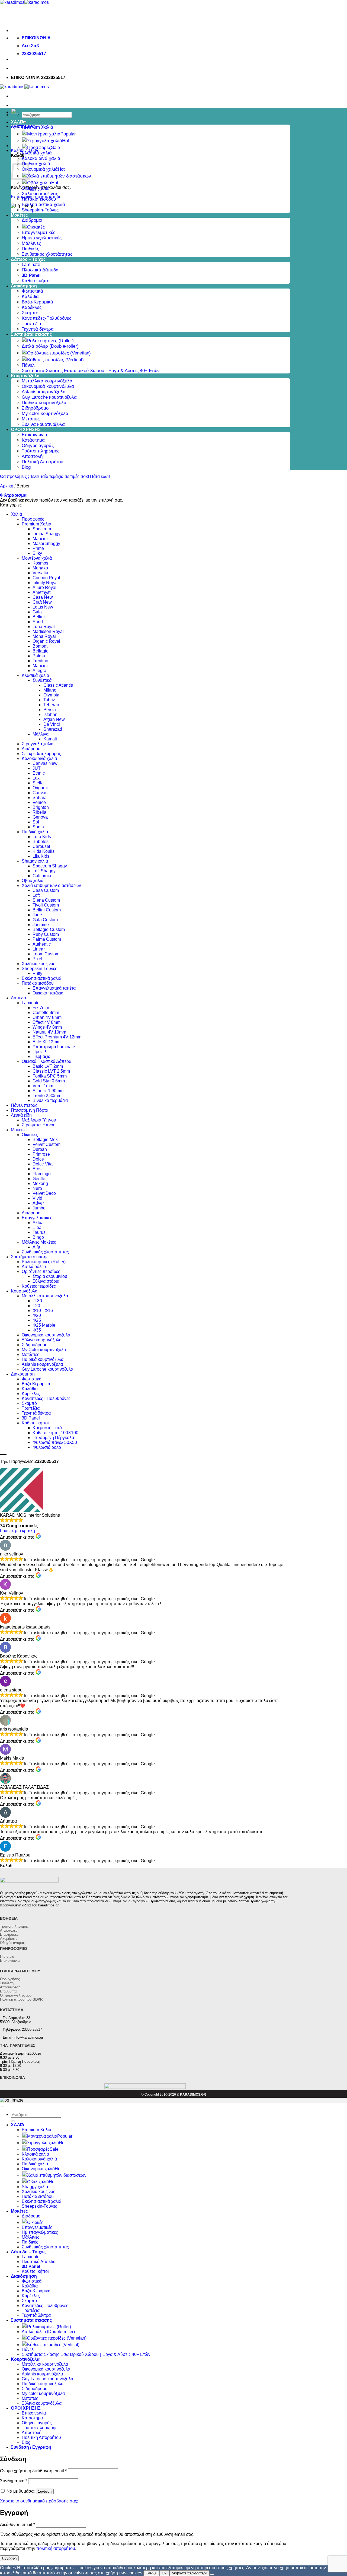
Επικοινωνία (34, 435)
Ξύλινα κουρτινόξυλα (43, 424)
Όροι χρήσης (10, 1979)
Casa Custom (46, 890)
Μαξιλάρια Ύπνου (39, 1120)
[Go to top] (2, 2106)
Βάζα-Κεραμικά (37, 302)
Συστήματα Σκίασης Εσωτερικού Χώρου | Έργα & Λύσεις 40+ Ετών (91, 371)
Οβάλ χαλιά (39, 183)
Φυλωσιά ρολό (47, 1447)
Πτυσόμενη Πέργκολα (53, 1438)
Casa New (43, 597)
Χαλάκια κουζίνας (40, 194)
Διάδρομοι (32, 220)
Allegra (39, 671)
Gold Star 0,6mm (49, 1081)
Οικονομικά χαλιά (40, 169)
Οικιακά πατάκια (48, 993)
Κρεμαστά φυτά (47, 1428)
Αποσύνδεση (10, 1987)
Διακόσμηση (24, 286)
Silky (37, 553)
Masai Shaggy (46, 544)
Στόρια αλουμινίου (50, 1276)
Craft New (42, 602)
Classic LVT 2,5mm (51, 1071)
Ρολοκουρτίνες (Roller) (50, 341)
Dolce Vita (43, 1164)
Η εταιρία (7, 1956)
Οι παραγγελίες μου (16, 1995)
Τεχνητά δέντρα (38, 329)
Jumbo (39, 1208)
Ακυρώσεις (9, 1939)
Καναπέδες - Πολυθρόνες (46, 1398)
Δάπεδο (18, 998)
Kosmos (40, 563)
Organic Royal (46, 641)
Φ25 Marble (44, 1325)
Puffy (37, 973)
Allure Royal (44, 587)
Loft (36, 895)
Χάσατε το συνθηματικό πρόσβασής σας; (39, 2501)
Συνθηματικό (14, 2481)
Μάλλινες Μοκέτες (39, 1242)
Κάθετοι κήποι (36, 281)
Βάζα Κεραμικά (36, 1384)
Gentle (39, 1179)
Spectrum (42, 529)
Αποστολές (9, 1930)
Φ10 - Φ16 (43, 1311)
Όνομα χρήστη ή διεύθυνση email (33, 2471)
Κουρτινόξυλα (25, 376)
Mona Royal (44, 636)
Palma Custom (47, 939)
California (42, 876)
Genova (40, 817)
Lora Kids (42, 837)
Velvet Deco (44, 1193)
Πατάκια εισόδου (39, 199)
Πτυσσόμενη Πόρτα (30, 1110)
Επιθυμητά (8, 1991)
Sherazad (53, 729)
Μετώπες (30, 1354)
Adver (38, 1203)
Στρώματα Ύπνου (39, 1125)
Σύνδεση (7, 1983)
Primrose (41, 1154)
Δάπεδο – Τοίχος (28, 259)
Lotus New (43, 607)
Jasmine (41, 925)
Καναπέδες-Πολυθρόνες (46, 318)
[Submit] (13, 2121)
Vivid (37, 1198)
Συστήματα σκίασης (30, 1257)
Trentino (40, 661)
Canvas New (45, 763)
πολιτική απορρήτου (56, 2548)
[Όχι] (212, 2574)
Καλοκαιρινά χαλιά (41, 158)
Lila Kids (41, 856)
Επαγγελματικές (38, 232)
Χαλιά (16, 514)
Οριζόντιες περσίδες (41, 1271)
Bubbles (41, 842)
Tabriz (49, 700)
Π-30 (37, 1301)
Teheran (51, 705)
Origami (40, 788)
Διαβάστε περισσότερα (189, 2573)
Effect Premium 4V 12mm (57, 1037)
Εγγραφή (9, 2558)
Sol (36, 822)
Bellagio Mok (45, 1140)
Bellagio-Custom (49, 929)
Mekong (40, 1184)
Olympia (51, 695)
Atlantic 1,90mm (48, 1091)
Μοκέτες (19, 215)
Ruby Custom (46, 934)
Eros (37, 1169)
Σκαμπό (30, 313)
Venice (39, 802)
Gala (37, 612)
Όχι (165, 2573)
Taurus (39, 1232)
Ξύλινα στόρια (46, 1281)
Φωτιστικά (32, 291)
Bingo (38, 1237)
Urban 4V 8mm (47, 1017)
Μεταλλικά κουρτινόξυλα (47, 381)
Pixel (37, 959)
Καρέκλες (32, 307)
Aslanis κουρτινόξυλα (44, 392)
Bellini (39, 617)
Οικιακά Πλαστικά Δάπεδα (46, 1061)
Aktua (38, 1223)
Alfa (36, 1247)
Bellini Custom (47, 910)
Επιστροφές (9, 1935)
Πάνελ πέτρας (24, 1105)
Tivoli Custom (46, 905)
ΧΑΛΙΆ (18, 122)
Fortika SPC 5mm (50, 1076)
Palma (39, 656)
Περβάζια (41, 1056)
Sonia (38, 827)
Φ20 (37, 1315)
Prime (38, 548)
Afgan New (54, 719)
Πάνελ (28, 365)
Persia (50, 710)
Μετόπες (31, 419)
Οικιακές (36, 227)
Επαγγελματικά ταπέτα (54, 988)
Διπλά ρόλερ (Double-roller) (50, 346)
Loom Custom (46, 954)
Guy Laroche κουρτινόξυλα (49, 397)
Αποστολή (32, 456)
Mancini (40, 539)
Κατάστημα (33, 440)
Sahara (40, 798)
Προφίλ (40, 1052)
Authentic (42, 944)
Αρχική (7, 486)
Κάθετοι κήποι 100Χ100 (55, 1433)
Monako (40, 568)
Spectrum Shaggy (50, 866)
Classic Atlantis (58, 685)
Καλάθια (30, 297)
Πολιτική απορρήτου (21, 1999)
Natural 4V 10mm (49, 1032)
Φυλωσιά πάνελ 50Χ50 (55, 1442)
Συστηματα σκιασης (31, 334)
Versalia (40, 573)
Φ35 (37, 1330)
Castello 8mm (46, 1013)
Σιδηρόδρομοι (36, 408)
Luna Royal (44, 627)
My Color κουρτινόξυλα (44, 1350)
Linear (39, 949)
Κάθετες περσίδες (39, 1286)
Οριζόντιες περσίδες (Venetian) (59, 353)
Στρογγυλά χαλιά (45, 141)
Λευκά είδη (21, 1115)
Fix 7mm (41, 1008)
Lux (36, 778)
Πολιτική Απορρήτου (42, 462)
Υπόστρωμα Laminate (54, 1047)
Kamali (50, 739)
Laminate (31, 264)
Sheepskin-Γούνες (40, 210)
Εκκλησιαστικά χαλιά (43, 205)
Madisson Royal (48, 631)
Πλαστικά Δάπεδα (40, 270)
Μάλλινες (31, 243)
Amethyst (41, 592)
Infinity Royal (45, 583)
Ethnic (39, 773)
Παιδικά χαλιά (36, 164)
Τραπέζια (31, 324)
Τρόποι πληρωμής (41, 451)
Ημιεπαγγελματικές (42, 238)
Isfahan (50, 715)
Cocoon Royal (46, 578)
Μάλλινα (41, 734)
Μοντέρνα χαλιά (44, 134)
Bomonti (41, 646)
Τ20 (36, 1306)
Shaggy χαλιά (36, 188)
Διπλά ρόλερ (34, 1267)
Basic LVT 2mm (48, 1066)
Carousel (41, 846)
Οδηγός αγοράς (38, 446)
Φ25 (37, 1320)
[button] (13, 495)
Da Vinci (52, 724)
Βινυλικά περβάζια (50, 1100)
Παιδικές (30, 249)
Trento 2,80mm (47, 1096)
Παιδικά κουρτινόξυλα (44, 403)
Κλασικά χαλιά (37, 153)
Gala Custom (45, 920)
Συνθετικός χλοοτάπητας (47, 254)
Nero (37, 1188)
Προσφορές (39, 148)
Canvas (40, 793)
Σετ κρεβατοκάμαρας (41, 754)
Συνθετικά (42, 680)
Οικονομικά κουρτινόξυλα (48, 386)
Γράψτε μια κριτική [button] (17, 1531)
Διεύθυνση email (17, 2525)
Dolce (38, 1159)
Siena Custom (46, 900)
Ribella (39, 812)
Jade (37, 915)
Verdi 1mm (43, 1086)
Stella (38, 783)
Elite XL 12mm (46, 1042)
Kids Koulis (44, 851)
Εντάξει (152, 2573)
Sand (38, 622)
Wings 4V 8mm (47, 1027)
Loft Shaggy (44, 871)
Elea (37, 1227)
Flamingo (42, 1174)
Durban (40, 1149)
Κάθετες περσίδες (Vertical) (55, 360)
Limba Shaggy (46, 534)
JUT (37, 768)
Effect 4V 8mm (46, 1022)
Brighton (41, 807)
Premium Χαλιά (37, 127)
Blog (26, 467)
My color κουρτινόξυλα (45, 414)
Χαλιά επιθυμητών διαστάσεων (59, 176)
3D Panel (31, 1418)
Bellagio (41, 651)
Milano (50, 690)
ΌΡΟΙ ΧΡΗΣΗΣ (26, 430)
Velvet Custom (46, 1144)
